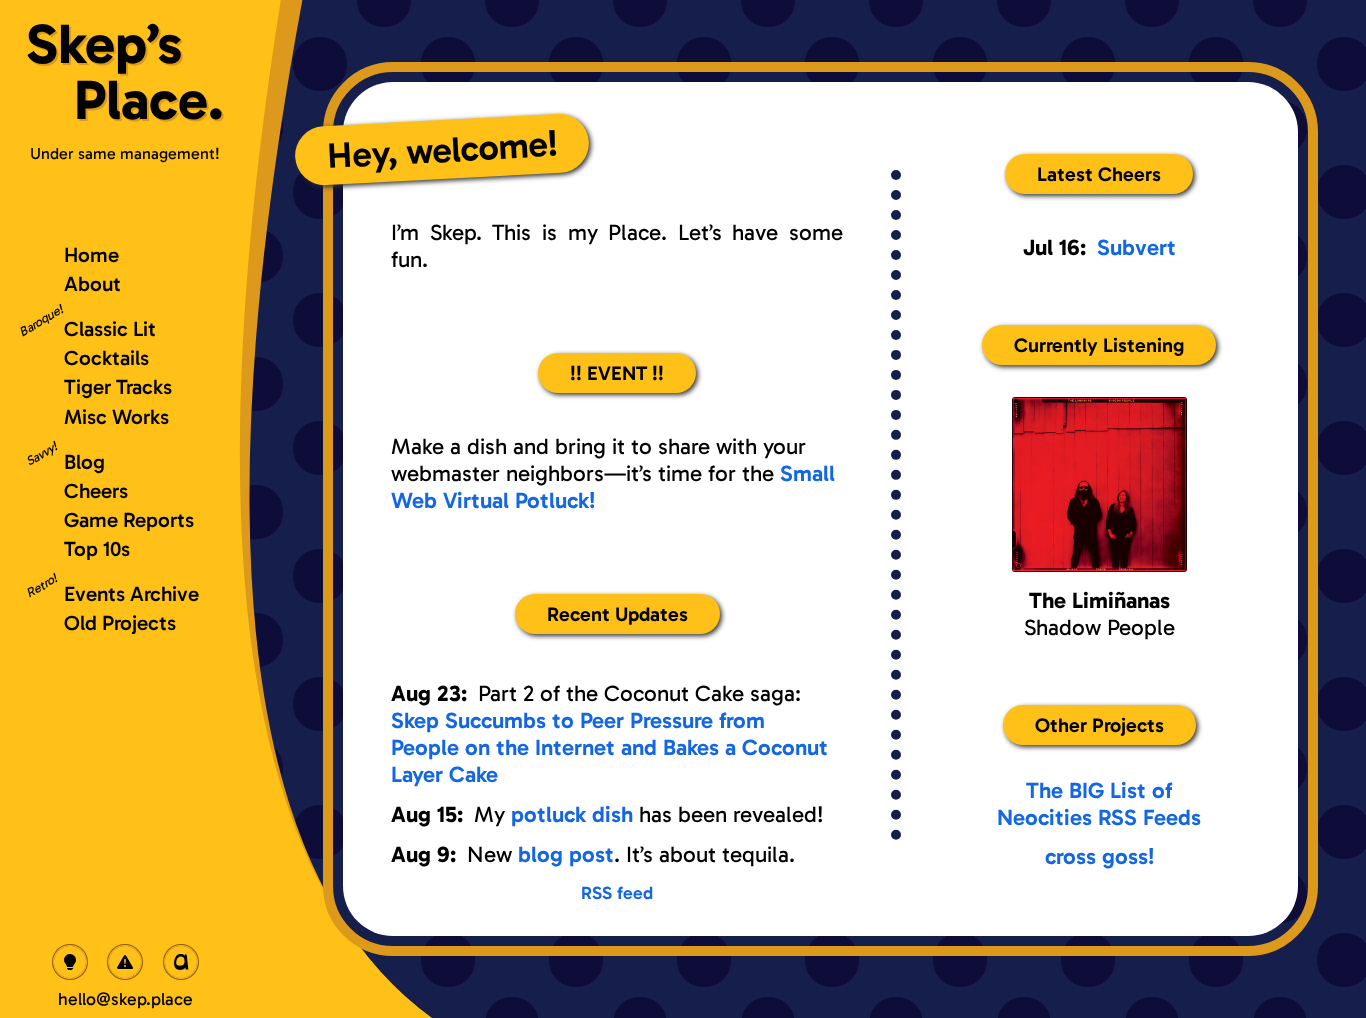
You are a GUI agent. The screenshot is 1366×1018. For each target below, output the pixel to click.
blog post (566, 854)
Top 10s (97, 548)
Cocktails (106, 357)
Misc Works (116, 416)
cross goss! (1099, 856)
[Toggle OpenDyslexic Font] (181, 962)
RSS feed (617, 893)
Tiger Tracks (118, 386)
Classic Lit (110, 328)
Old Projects (120, 622)
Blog (84, 461)
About (92, 283)
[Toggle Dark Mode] (70, 962)
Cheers (96, 490)
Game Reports (129, 519)
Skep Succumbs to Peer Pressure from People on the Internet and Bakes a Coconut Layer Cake (609, 747)
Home (91, 254)
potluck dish (572, 814)
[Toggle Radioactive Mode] (125, 962)
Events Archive (131, 593)
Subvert (1136, 247)
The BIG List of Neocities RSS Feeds (1099, 804)
